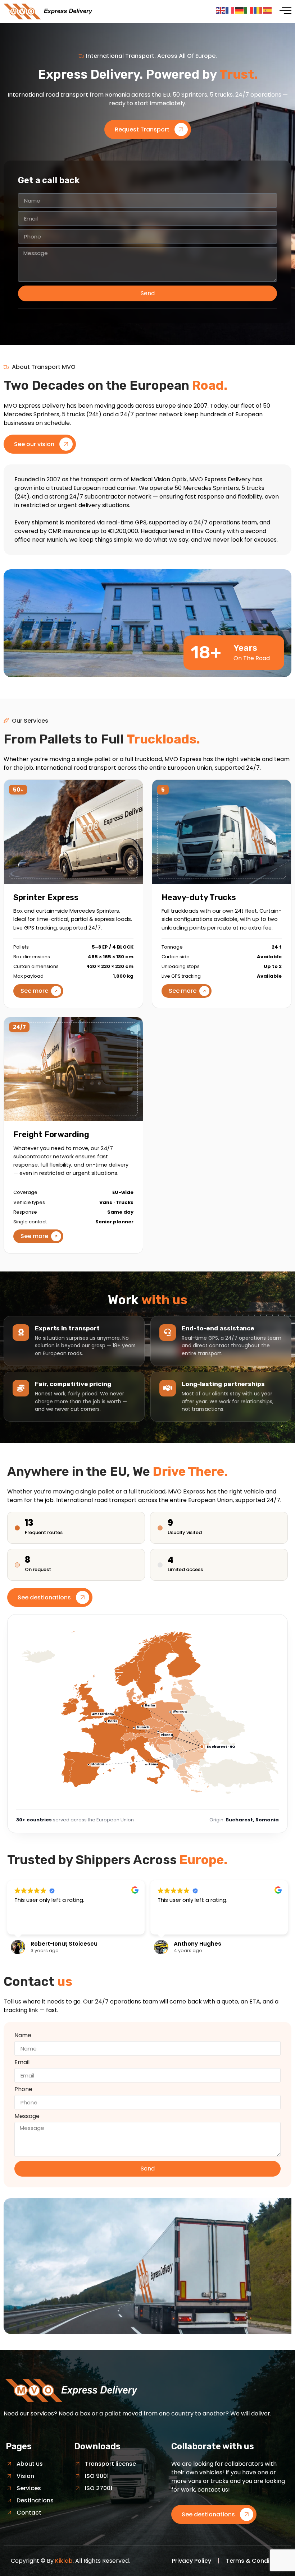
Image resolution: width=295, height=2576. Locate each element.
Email (22, 2063)
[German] (240, 10)
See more (34, 991)
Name (23, 2036)
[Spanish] (268, 10)
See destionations (44, 1597)
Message (27, 2117)
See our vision (34, 444)
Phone (23, 2090)
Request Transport (142, 129)
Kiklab (64, 2561)
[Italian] (249, 10)
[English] (221, 10)
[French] (230, 10)
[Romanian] (258, 10)
